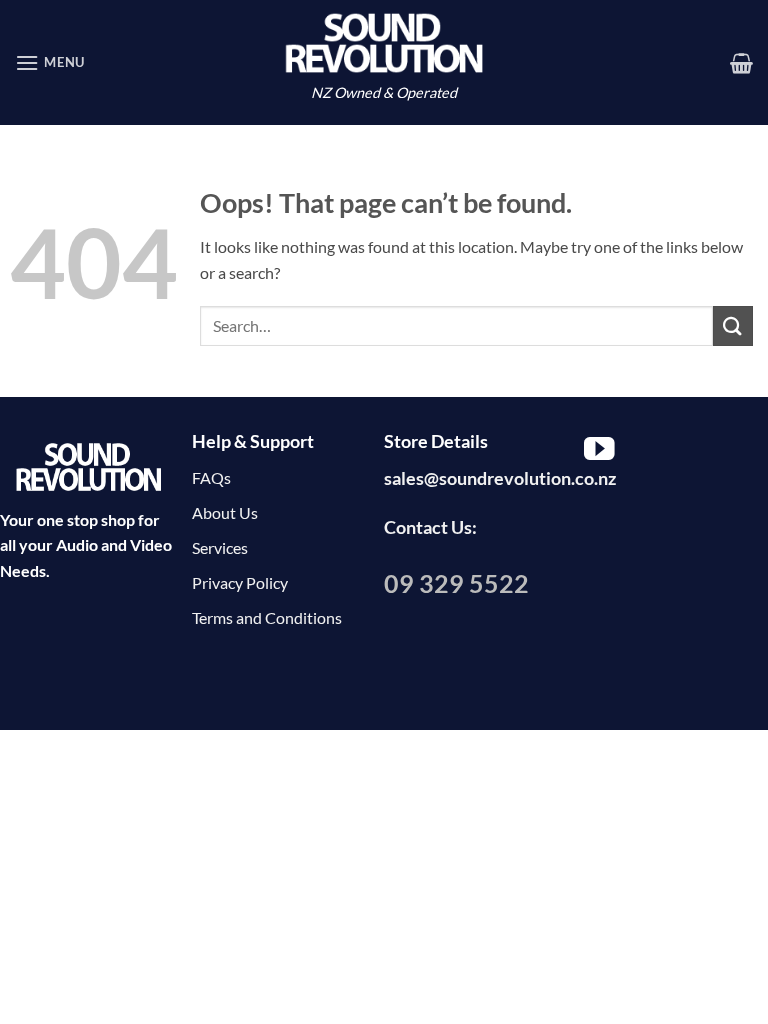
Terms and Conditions (267, 617)
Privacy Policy (240, 582)
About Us (225, 512)
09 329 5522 (456, 583)
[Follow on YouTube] (599, 451)
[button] (50, 62)
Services (220, 547)
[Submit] (733, 325)
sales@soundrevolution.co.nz (500, 478)
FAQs (211, 477)
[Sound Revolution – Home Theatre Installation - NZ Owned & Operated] (384, 43)
